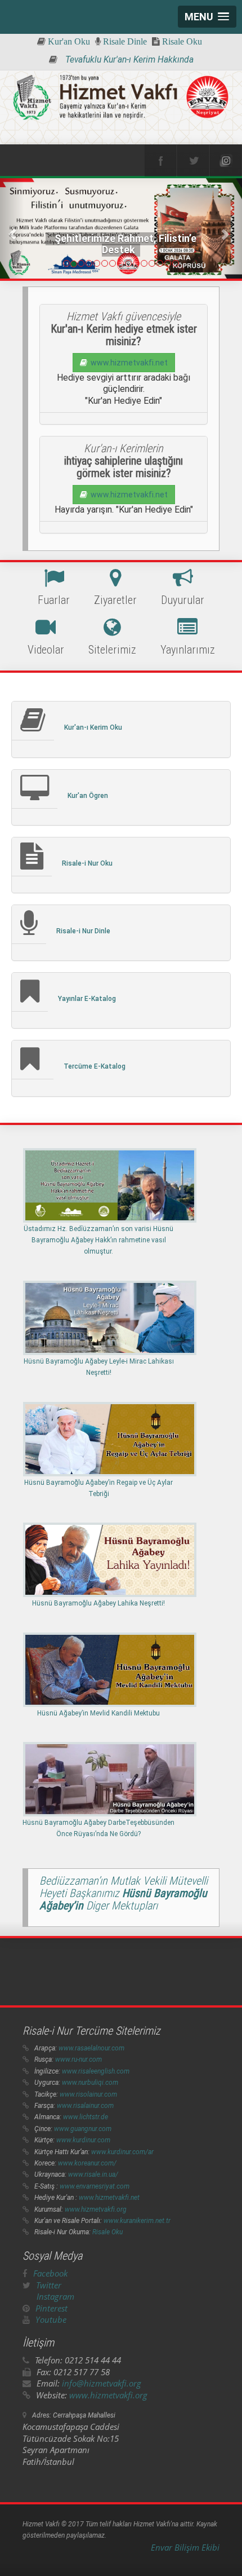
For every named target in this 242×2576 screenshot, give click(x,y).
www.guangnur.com (83, 2129)
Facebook (50, 2273)
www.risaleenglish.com (96, 2071)
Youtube (51, 2319)
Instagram (55, 2296)
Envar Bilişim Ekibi (185, 2547)
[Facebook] (160, 161)
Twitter (49, 2285)
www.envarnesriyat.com (95, 2186)
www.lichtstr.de (86, 2117)
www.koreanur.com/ (87, 2163)
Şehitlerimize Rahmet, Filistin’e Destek (125, 244)
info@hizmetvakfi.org (102, 2383)
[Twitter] (193, 161)
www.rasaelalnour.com (91, 2048)
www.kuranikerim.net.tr (137, 2221)
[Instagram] (226, 161)
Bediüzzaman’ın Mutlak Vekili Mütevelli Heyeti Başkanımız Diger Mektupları (124, 1893)
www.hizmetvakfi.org (96, 2209)
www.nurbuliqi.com (90, 2083)
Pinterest (51, 2308)
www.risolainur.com (88, 2094)
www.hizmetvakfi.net (127, 363)
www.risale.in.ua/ (93, 2174)
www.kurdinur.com (83, 2140)
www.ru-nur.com (79, 2059)
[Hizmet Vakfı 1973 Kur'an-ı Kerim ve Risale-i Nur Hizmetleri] (121, 98)
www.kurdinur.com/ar (122, 2152)
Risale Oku (107, 2232)
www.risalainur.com (85, 2106)
